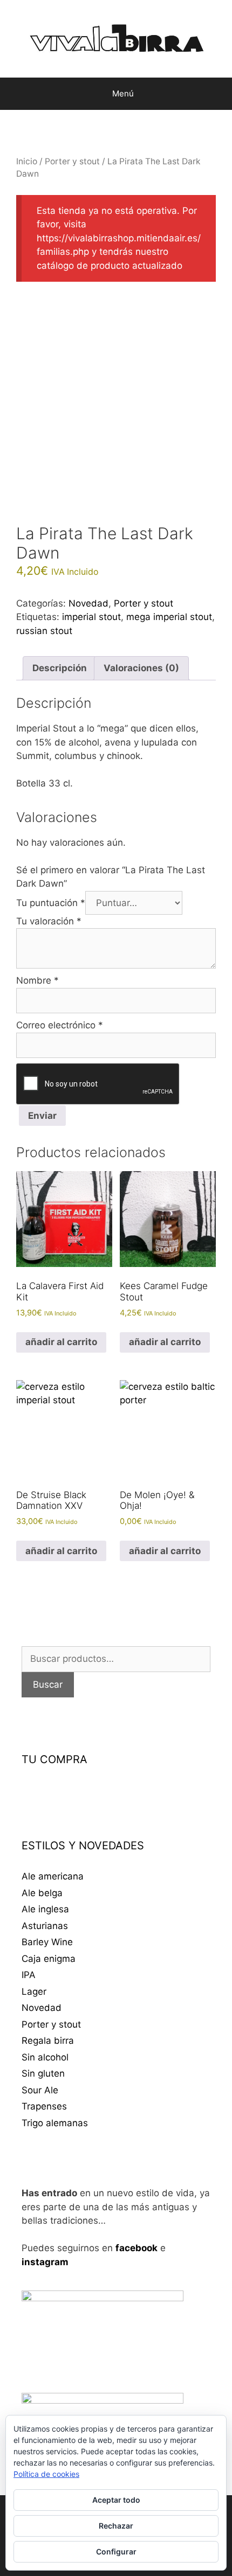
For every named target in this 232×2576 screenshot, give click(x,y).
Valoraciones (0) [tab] (141, 668)
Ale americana (53, 1876)
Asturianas (45, 1926)
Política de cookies (46, 2474)
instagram (45, 2262)
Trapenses (44, 2106)
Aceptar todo (116, 2500)
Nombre (37, 980)
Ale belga (42, 1893)
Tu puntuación (51, 903)
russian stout (44, 631)
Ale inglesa (45, 1909)
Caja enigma (49, 1959)
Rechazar (116, 2526)
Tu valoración (49, 921)
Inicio (27, 161)
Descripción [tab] (60, 668)
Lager (34, 1992)
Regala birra (48, 2041)
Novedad (88, 603)
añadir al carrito (61, 1342)
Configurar (116, 2551)
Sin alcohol (45, 2057)
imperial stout (91, 617)
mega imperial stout (169, 617)
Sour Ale (40, 2090)
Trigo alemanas (55, 2123)
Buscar (48, 1684)
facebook (137, 2248)
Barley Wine (47, 1942)
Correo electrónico (60, 1025)
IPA (29, 1975)
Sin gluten (43, 2073)
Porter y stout (72, 161)
